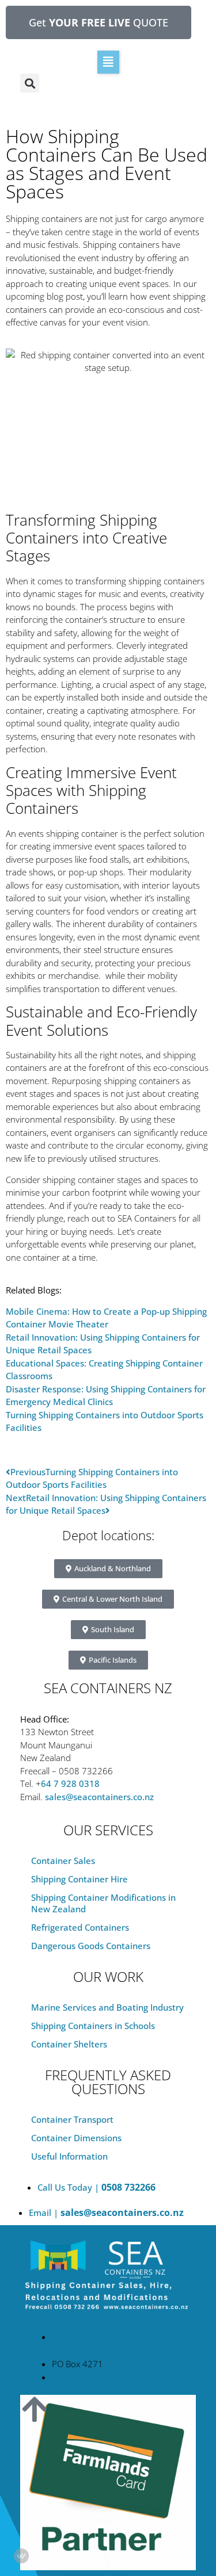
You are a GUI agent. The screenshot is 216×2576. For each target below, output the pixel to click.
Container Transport (72, 2119)
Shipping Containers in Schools (93, 2026)
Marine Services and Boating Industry (107, 2007)
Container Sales (63, 1861)
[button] (108, 62)
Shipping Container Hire (79, 1879)
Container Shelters (69, 2044)
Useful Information (69, 2156)
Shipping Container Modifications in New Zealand (103, 1903)
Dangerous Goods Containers (91, 1946)
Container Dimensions (76, 2138)
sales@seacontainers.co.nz (99, 1797)
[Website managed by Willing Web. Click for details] (21, 2556)
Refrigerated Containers (80, 1927)
